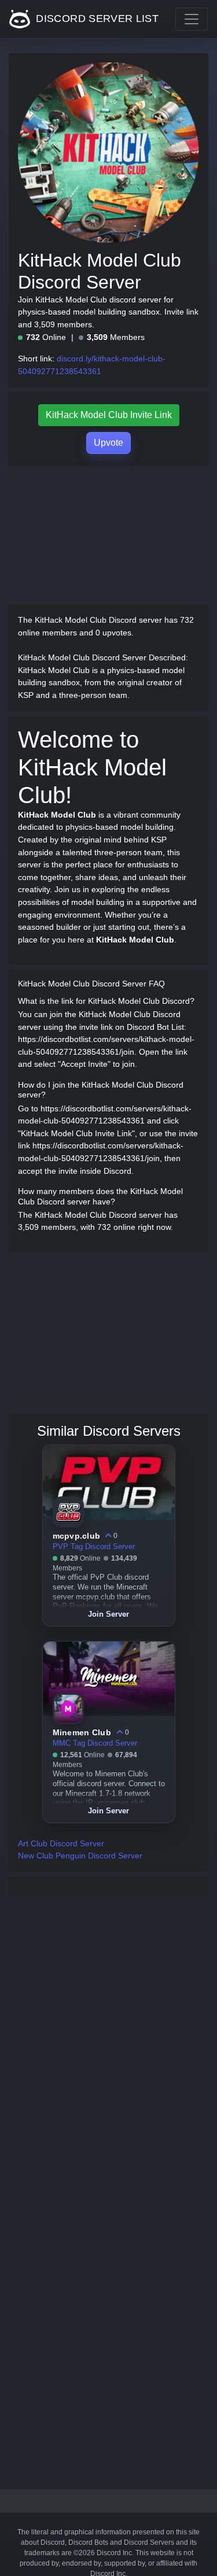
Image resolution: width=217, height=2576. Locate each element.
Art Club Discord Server (61, 1843)
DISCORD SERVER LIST (96, 19)
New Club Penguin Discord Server (80, 1856)
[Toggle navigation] (192, 19)
